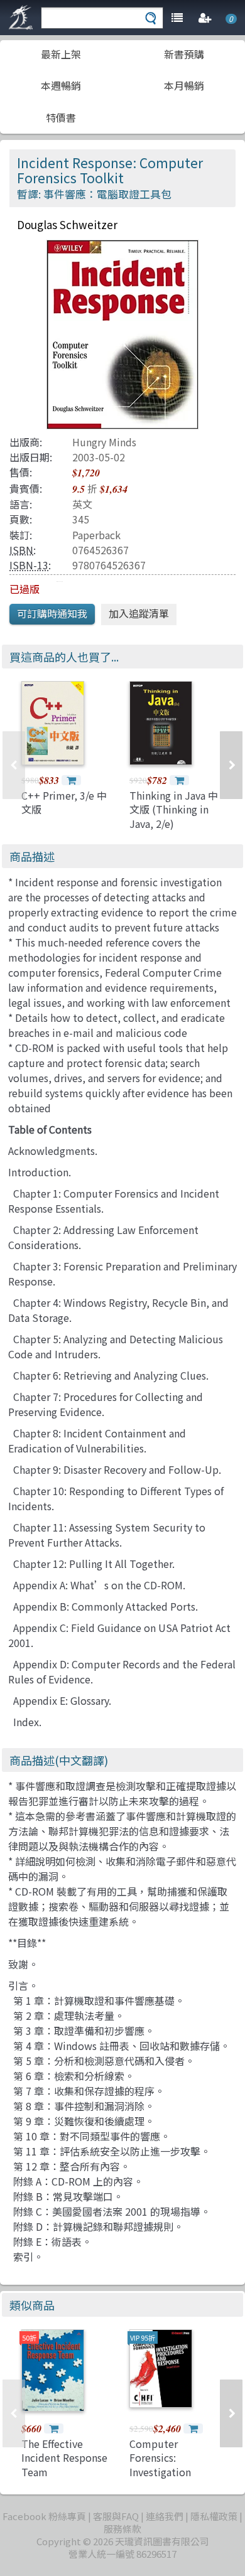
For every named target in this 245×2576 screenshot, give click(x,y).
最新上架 (61, 54)
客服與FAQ (116, 2516)
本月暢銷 (184, 85)
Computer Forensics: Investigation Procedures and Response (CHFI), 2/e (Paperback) (170, 2479)
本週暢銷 (61, 85)
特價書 (61, 117)
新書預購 (184, 54)
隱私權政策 (214, 2516)
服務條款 (122, 2529)
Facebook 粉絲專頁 (44, 2516)
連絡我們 (165, 2516)
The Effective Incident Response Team (64, 2458)
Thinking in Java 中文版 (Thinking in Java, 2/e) (174, 809)
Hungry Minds (104, 442)
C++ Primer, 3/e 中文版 (64, 802)
